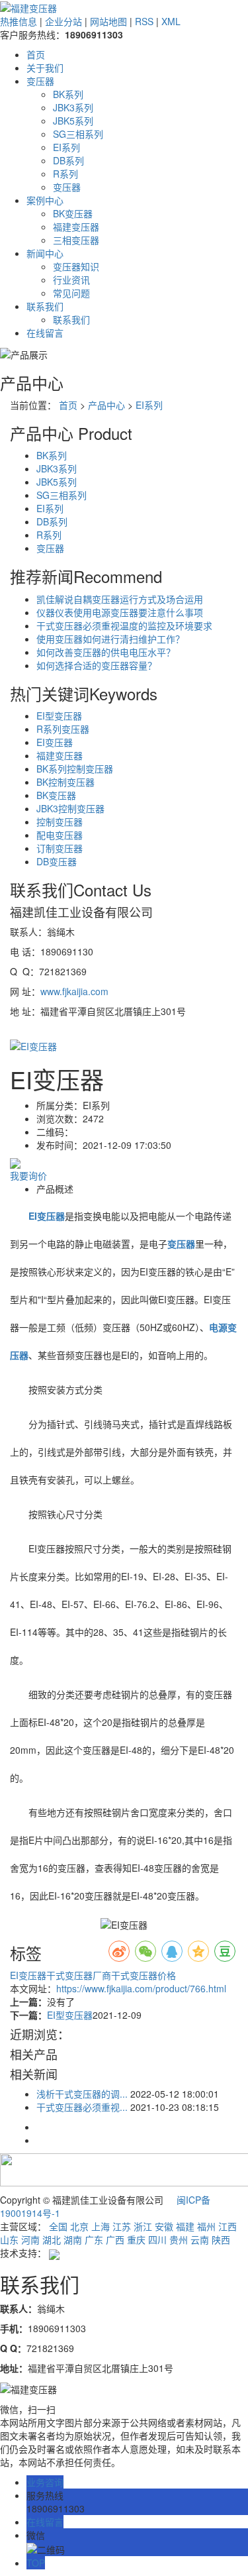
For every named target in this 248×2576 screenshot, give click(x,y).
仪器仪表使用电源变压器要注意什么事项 (120, 612)
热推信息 (19, 21)
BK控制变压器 (65, 782)
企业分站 (63, 21)
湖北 (52, 2239)
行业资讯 (71, 280)
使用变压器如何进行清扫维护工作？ (110, 639)
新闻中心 (45, 253)
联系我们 (45, 306)
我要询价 (28, 1175)
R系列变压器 (63, 729)
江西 (227, 2226)
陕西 (221, 2239)
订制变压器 (60, 848)
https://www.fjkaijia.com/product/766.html (141, 1988)
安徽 (164, 2226)
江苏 (122, 2226)
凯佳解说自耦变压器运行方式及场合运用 (120, 599)
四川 (157, 2239)
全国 (58, 2226)
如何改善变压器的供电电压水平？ (106, 652)
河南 (30, 2239)
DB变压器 (57, 861)
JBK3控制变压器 (70, 808)
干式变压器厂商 (79, 1975)
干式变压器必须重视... (82, 2107)
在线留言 (45, 333)
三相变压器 (76, 240)
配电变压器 (60, 835)
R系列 (65, 174)
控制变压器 (60, 822)
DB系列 (68, 160)
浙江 (143, 2226)
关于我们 (45, 68)
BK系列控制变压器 (75, 769)
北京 (79, 2226)
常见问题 (71, 293)
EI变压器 (55, 742)
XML (171, 21)
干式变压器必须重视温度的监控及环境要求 (124, 625)
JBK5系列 (73, 121)
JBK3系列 (73, 107)
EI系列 (66, 147)
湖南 (73, 2239)
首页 (36, 54)
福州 (206, 2226)
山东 (9, 2239)
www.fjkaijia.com (74, 991)
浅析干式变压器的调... (82, 2094)
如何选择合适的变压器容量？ (97, 665)
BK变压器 (73, 213)
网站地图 (108, 21)
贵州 (179, 2239)
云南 (200, 2239)
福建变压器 (76, 227)
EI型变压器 (59, 716)
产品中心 (106, 405)
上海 (101, 2226)
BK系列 (68, 94)
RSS (144, 21)
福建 (185, 2226)
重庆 (136, 2239)
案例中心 (45, 200)
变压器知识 (76, 266)
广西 (115, 2239)
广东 (94, 2239)
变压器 (40, 81)
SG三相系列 (78, 134)
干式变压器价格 (144, 1975)
